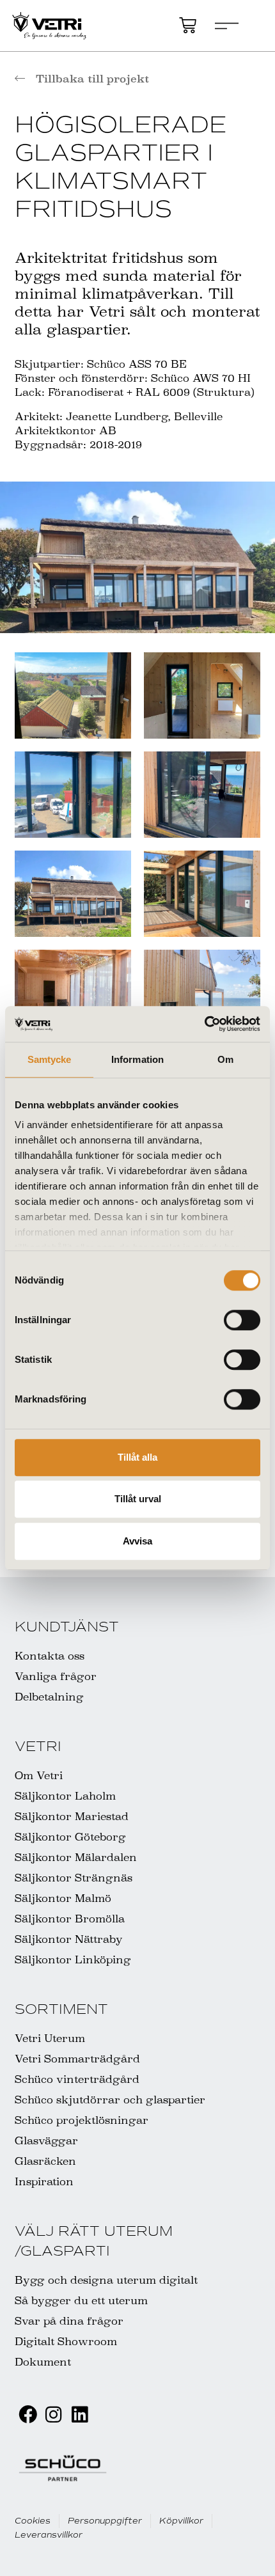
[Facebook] (28, 2415)
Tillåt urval (138, 1499)
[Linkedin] (80, 2415)
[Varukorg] (188, 25)
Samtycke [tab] (50, 1059)
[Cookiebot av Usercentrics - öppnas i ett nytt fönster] (204, 1024)
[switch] (242, 1320)
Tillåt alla (137, 1457)
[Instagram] (53, 2415)
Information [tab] (137, 1059)
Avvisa (137, 1541)
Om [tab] (225, 1059)
